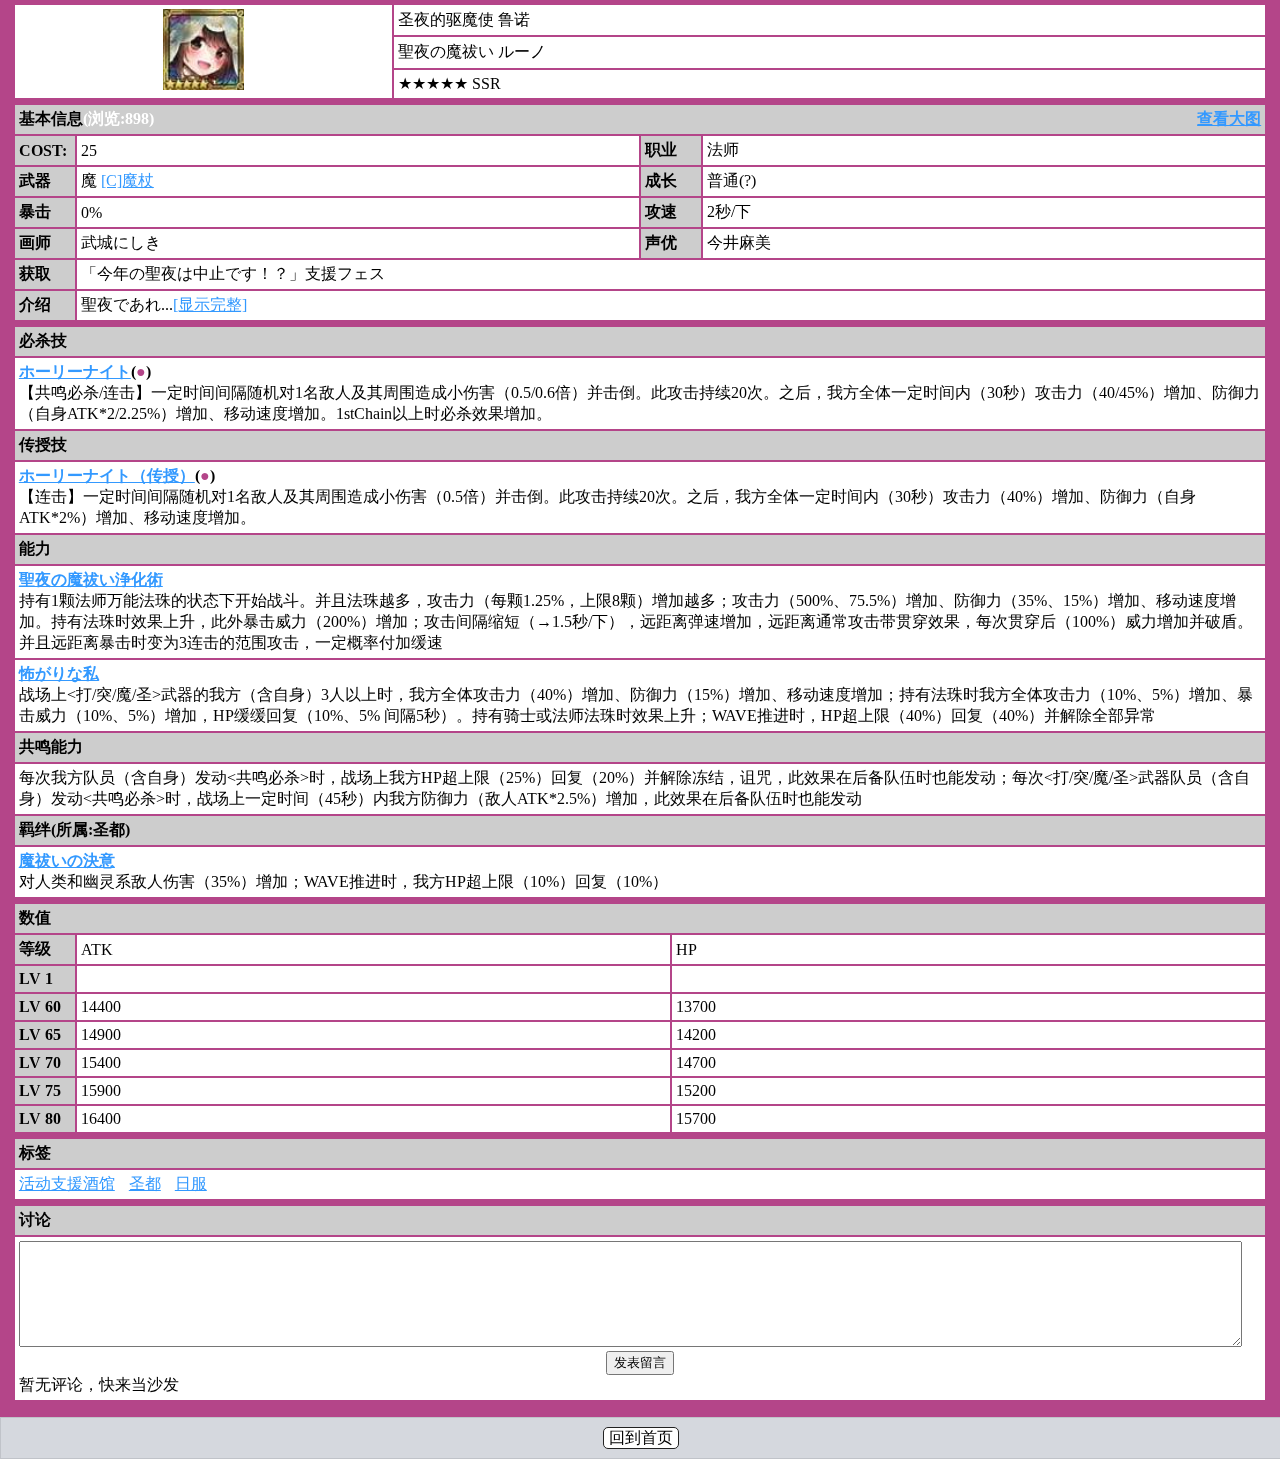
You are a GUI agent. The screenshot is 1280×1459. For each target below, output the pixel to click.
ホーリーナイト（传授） (107, 475)
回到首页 (641, 1437)
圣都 (145, 1183)
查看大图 (1229, 118)
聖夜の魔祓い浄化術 (91, 579)
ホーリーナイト (75, 371)
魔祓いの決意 (67, 860)
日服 (191, 1183)
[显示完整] (210, 304)
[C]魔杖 (127, 180)
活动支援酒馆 (67, 1183)
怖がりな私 (59, 673)
